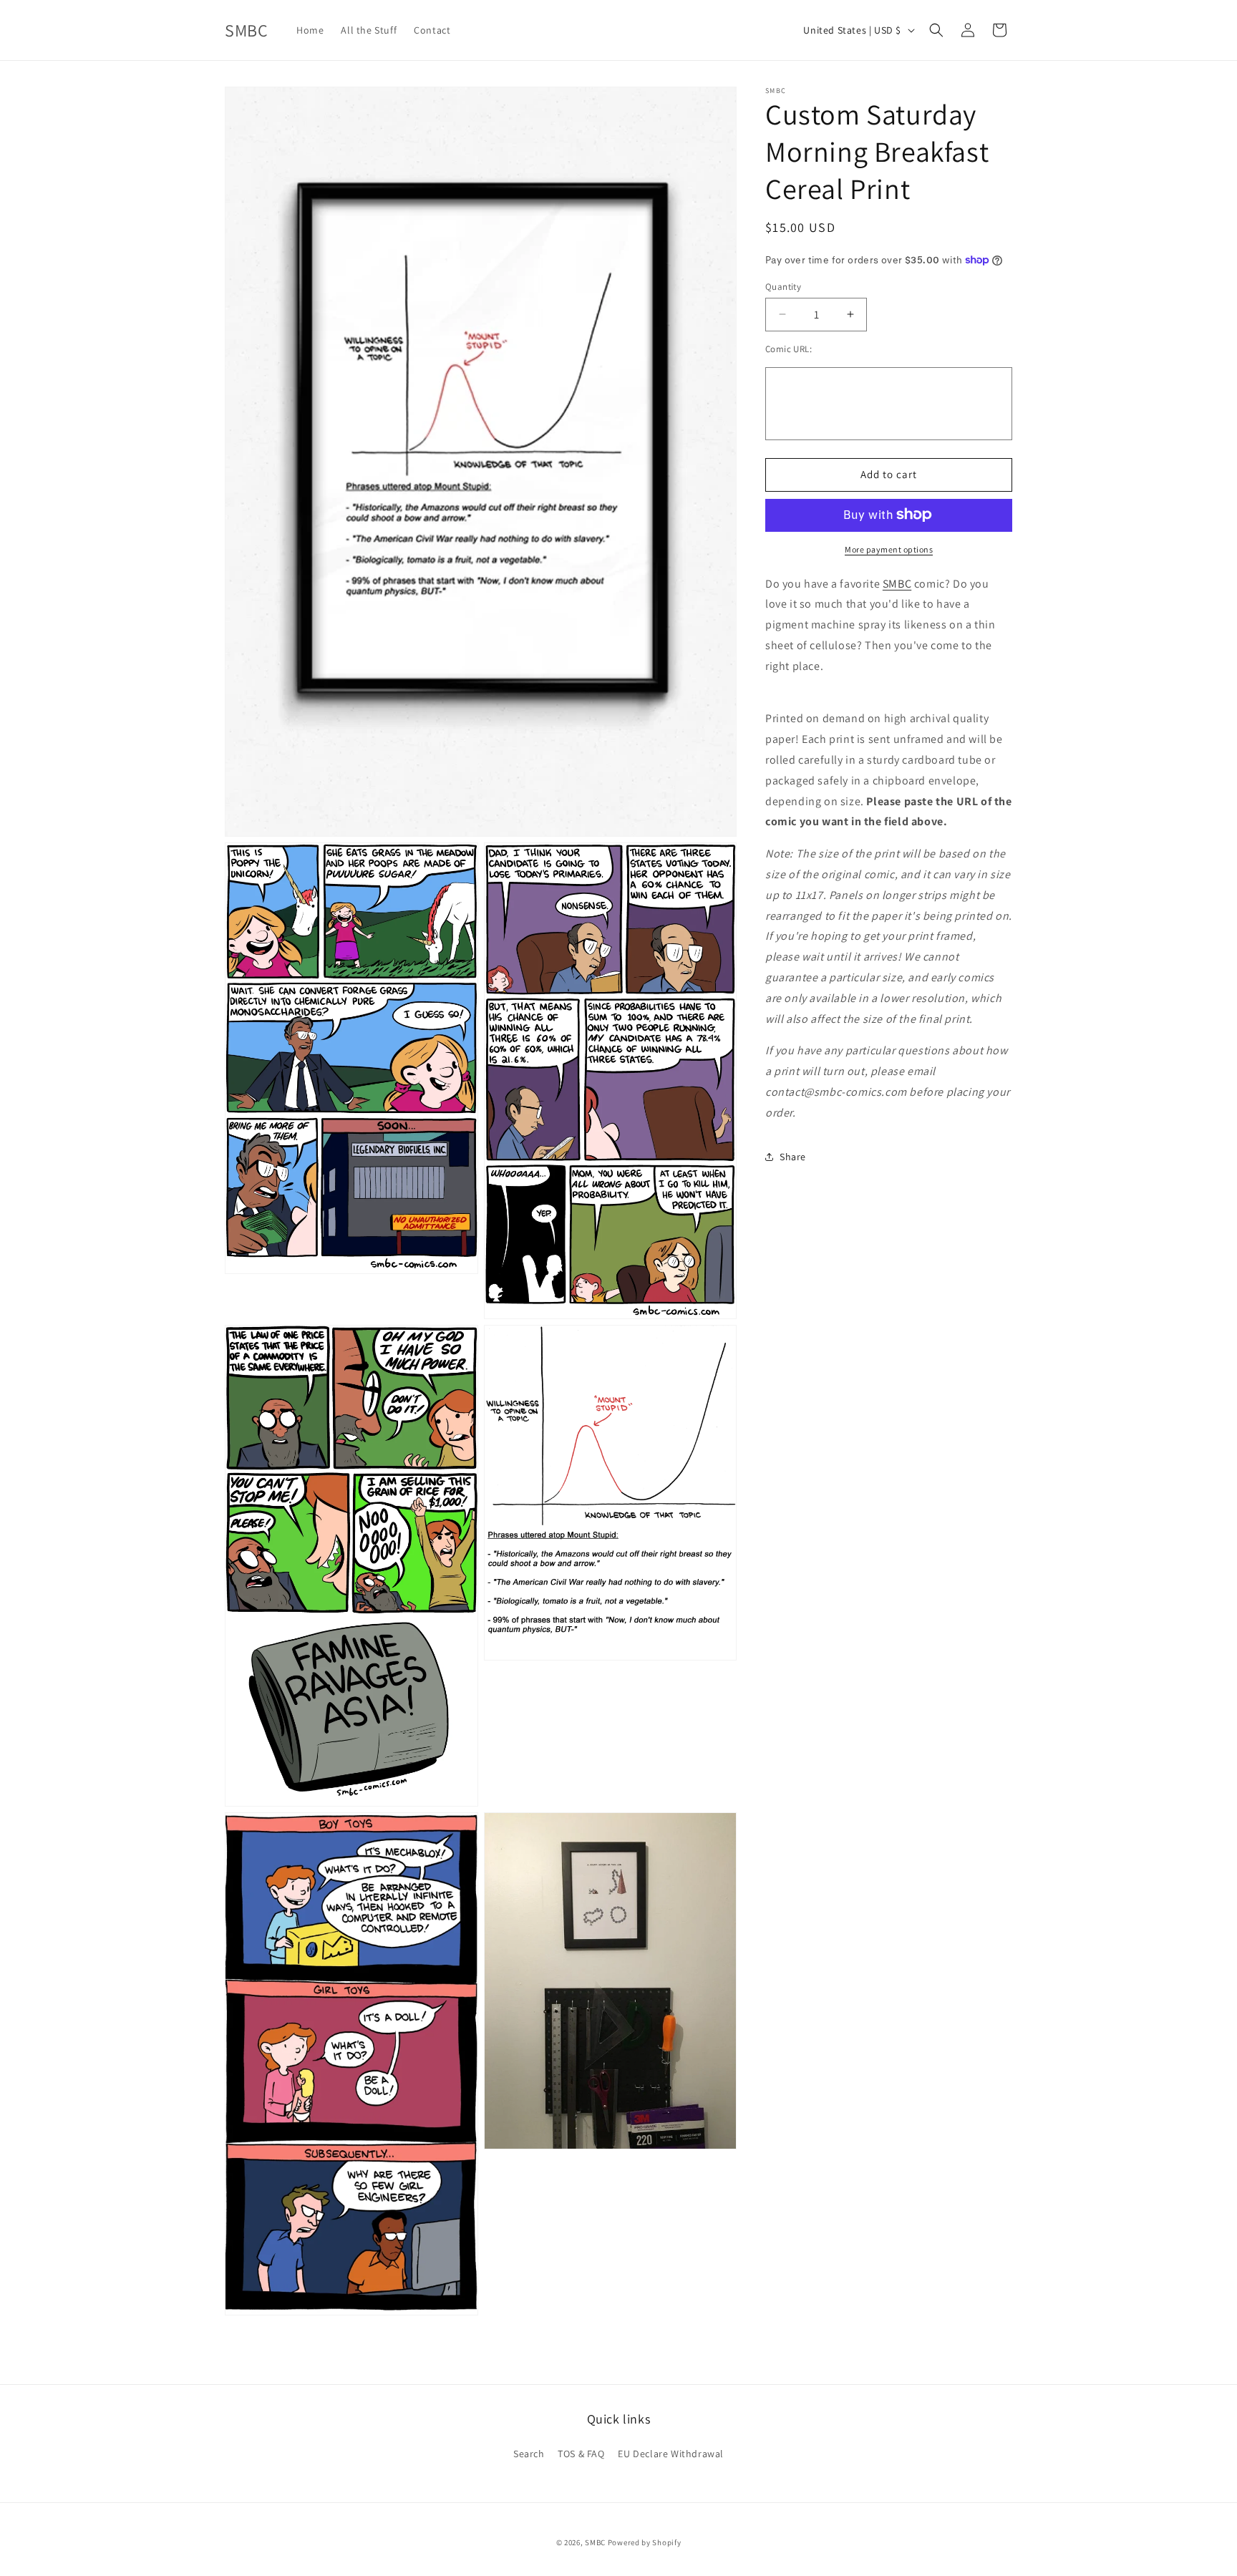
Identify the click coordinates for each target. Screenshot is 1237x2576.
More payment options (889, 549)
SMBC (897, 583)
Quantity (783, 286)
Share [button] (793, 1156)
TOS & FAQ (581, 2454)
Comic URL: (789, 349)
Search (529, 2454)
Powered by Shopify (645, 2542)
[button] (936, 30)
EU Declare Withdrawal (671, 2454)
